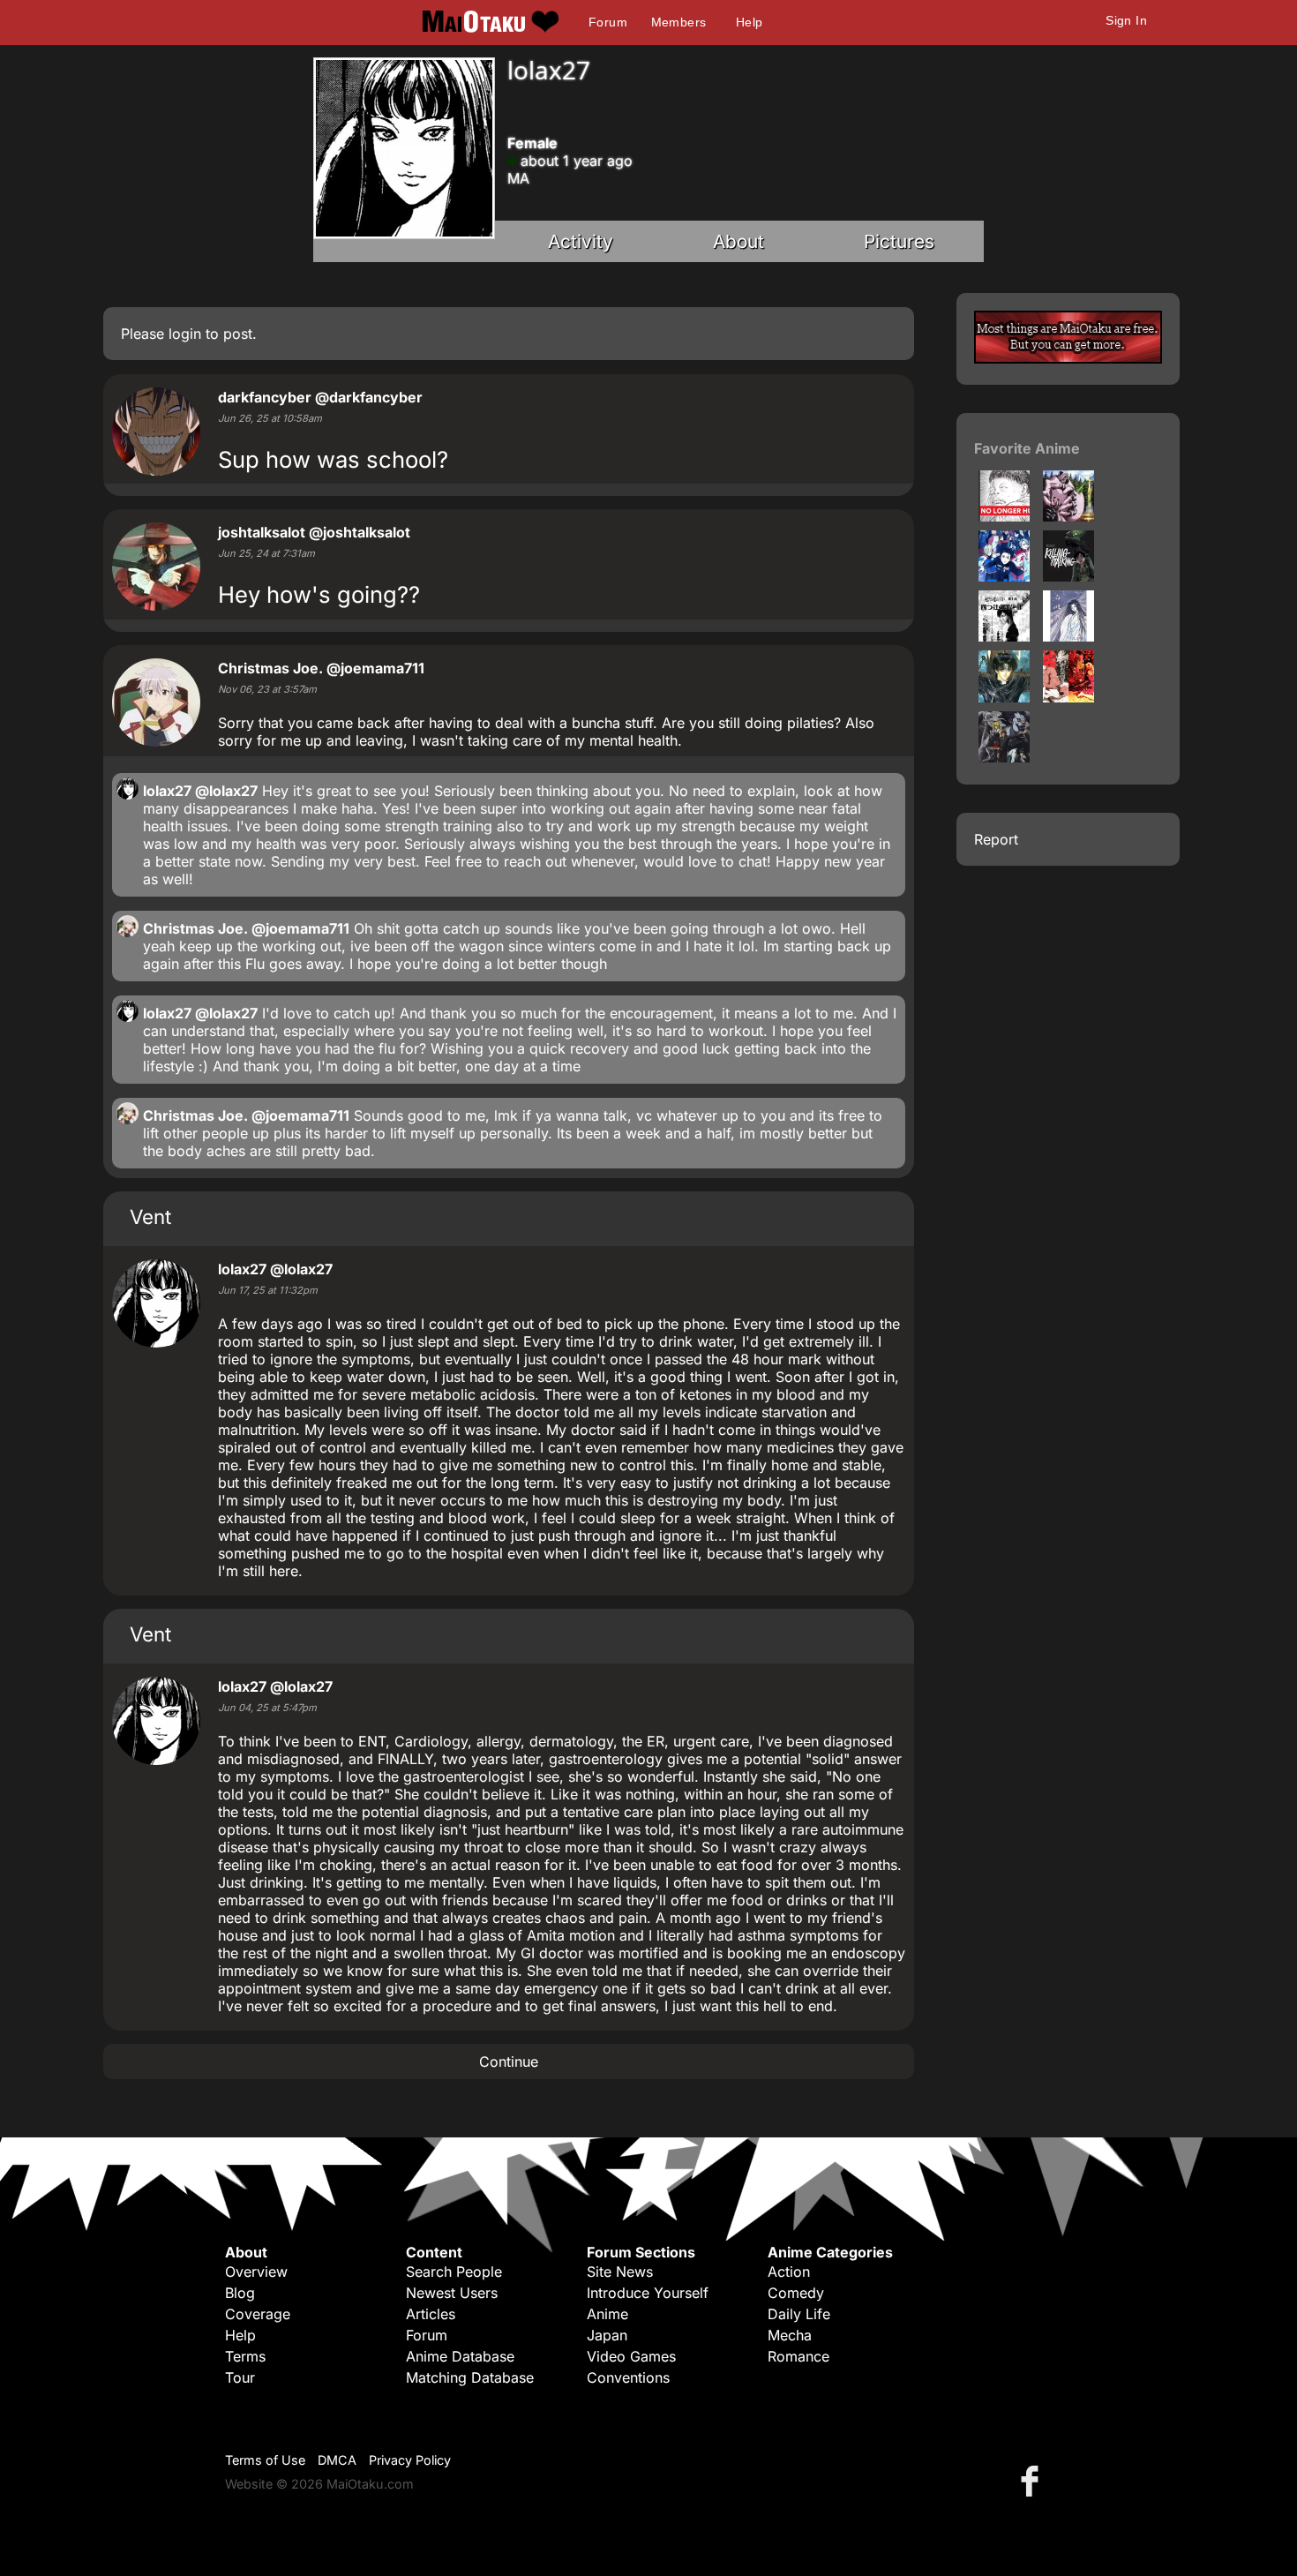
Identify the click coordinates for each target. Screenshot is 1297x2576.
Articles (431, 2314)
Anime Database (460, 2356)
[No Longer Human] (1004, 516)
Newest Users (452, 2293)
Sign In (1126, 20)
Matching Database (470, 2377)
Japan (607, 2335)
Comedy (796, 2293)
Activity (581, 241)
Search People (454, 2272)
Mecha (790, 2335)
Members (679, 22)
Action (789, 2272)
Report (996, 839)
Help (750, 22)
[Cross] (1004, 697)
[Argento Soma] (1068, 516)
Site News (620, 2272)
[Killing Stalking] (1068, 576)
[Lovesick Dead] (1004, 636)
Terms (245, 2356)
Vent (150, 1217)
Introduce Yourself (648, 2293)
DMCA (337, 2460)
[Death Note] (1004, 757)
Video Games (631, 2356)
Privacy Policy (410, 2460)
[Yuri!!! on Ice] (1004, 576)
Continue (509, 2062)
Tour (240, 2377)
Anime (607, 2314)
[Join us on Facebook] (1033, 2480)
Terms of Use (265, 2460)
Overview (256, 2272)
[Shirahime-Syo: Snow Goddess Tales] (1068, 636)
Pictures (899, 241)
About (738, 241)
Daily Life (799, 2314)
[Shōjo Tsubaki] (1068, 697)
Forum (608, 22)
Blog (240, 2293)
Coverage (258, 2314)
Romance (798, 2356)
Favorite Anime (1027, 448)
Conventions (628, 2377)
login (185, 334)
